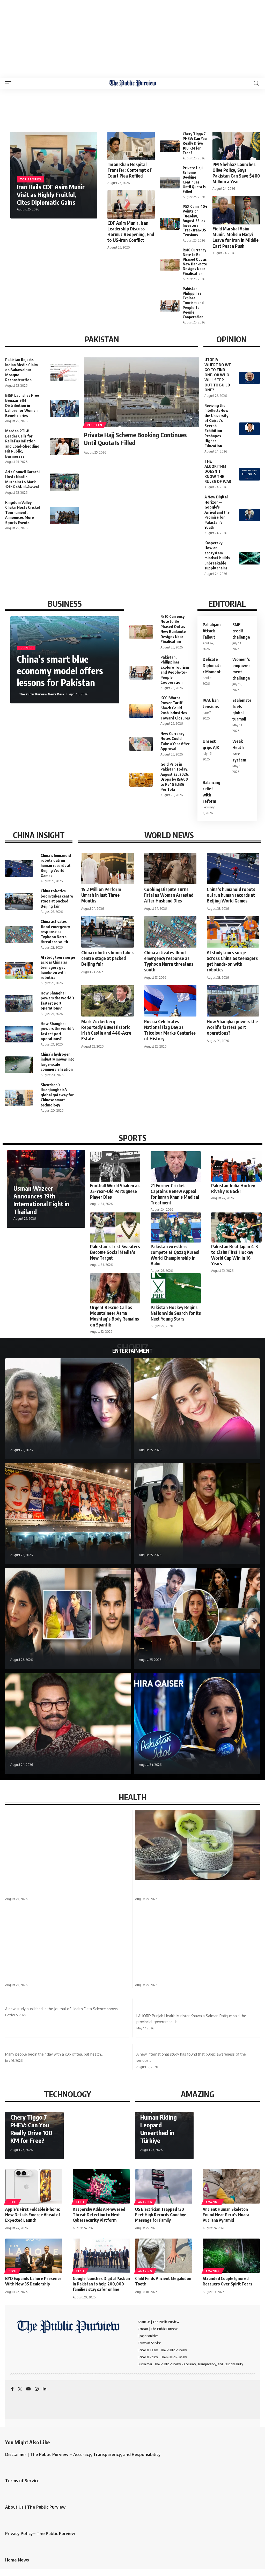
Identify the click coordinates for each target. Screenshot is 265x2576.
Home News (17, 2560)
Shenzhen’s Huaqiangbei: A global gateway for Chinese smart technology (57, 1095)
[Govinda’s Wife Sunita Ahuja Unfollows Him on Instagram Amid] (197, 1514)
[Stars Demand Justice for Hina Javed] (197, 1619)
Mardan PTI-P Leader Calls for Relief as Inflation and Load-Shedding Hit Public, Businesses (22, 443)
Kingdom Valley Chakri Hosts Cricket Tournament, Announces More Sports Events (23, 512)
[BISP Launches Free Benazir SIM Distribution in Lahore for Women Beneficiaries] (64, 408)
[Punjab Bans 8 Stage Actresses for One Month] (68, 1514)
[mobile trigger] (10, 83)
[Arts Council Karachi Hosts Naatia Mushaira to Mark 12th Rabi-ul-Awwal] (64, 482)
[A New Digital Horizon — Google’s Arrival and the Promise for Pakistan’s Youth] (249, 515)
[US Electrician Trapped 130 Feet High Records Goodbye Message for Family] (164, 2187)
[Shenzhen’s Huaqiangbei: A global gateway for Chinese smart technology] (19, 1098)
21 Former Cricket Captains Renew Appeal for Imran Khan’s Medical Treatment (175, 1194)
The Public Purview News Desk (42, 694)
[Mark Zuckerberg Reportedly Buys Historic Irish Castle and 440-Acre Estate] (107, 1001)
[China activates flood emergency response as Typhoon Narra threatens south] (19, 935)
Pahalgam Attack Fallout (212, 631)
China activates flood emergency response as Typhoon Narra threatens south (55, 931)
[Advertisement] (132, 39)
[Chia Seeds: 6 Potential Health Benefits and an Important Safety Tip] (197, 1845)
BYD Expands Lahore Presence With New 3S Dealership (33, 2281)
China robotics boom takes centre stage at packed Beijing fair (57, 898)
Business (26, 648)
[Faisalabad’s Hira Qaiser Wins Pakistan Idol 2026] (197, 1724)
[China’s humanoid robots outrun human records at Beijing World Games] (19, 868)
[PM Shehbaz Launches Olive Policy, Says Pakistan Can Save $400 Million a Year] (236, 146)
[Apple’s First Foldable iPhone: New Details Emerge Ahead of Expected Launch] (34, 2187)
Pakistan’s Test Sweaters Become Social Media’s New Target (115, 1252)
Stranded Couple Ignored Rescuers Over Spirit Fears (227, 2281)
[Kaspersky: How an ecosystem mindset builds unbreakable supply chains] (249, 558)
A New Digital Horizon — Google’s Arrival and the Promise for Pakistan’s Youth (217, 512)
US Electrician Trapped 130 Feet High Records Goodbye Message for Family (161, 2215)
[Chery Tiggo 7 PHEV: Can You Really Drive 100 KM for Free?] (170, 146)
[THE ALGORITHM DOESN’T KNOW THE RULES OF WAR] (249, 474)
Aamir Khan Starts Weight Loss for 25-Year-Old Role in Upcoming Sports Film (63, 1755)
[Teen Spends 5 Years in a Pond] (197, 1937)
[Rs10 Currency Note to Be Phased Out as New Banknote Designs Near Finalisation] (170, 265)
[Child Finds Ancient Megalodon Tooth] (164, 2256)
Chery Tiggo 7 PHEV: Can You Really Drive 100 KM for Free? (195, 143)
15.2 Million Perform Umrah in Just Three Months (101, 895)
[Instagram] (37, 2389)
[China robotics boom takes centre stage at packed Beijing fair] (19, 901)
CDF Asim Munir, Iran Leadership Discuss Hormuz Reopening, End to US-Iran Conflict (131, 231)
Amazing (145, 2202)
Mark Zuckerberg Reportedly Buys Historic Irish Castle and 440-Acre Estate (106, 1030)
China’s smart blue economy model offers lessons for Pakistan (60, 671)
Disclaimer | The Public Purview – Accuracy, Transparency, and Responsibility (83, 2454)
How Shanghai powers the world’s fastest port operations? (232, 1027)
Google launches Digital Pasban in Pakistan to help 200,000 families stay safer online (101, 2284)
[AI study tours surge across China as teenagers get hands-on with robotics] (19, 970)
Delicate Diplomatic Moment (212, 666)
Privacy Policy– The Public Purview (40, 2533)
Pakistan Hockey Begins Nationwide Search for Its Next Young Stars (176, 1313)
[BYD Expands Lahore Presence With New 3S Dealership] (34, 2256)
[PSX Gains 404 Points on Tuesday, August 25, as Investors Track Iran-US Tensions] (170, 224)
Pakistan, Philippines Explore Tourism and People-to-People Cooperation (193, 303)
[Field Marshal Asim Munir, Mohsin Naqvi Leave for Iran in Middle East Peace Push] (236, 210)
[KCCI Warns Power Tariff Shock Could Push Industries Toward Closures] (141, 711)
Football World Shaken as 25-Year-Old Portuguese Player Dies (115, 1191)
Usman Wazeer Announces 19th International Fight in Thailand (41, 1200)
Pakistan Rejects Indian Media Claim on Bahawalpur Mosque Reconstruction (21, 370)
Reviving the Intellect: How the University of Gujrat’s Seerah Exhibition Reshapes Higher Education (216, 426)
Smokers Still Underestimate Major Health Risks (185, 2047)
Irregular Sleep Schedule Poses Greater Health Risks (58, 2002)
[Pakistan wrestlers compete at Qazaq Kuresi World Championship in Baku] (176, 1228)
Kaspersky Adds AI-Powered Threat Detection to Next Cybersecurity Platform (99, 2215)
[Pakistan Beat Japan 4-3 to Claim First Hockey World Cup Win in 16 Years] (236, 1228)
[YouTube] (28, 2389)
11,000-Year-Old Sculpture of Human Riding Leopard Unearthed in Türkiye (161, 2121)
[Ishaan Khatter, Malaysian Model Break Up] (68, 1619)
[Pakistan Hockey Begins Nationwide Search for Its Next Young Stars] (176, 1289)
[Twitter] (20, 2389)
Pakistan (95, 425)
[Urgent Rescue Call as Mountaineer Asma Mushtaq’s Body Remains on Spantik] (115, 1289)
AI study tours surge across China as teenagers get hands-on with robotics (58, 967)
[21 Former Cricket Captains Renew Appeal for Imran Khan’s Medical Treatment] (176, 1166)
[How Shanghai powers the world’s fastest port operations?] (19, 1004)
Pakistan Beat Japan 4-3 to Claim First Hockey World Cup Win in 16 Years (235, 1255)
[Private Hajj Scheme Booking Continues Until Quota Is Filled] (170, 183)
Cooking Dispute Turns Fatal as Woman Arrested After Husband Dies (169, 895)
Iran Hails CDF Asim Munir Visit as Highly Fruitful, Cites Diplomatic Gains (51, 194)
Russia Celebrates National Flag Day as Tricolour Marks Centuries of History (170, 1030)
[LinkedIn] (45, 2389)
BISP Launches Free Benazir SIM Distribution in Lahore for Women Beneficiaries (22, 405)
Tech (12, 2202)
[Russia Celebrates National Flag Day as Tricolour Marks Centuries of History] (170, 1001)
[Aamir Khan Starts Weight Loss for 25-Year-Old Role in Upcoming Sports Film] (68, 1724)
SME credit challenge (241, 631)
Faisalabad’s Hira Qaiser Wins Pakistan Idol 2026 (194, 1758)
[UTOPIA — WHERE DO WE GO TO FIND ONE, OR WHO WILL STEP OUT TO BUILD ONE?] (249, 378)
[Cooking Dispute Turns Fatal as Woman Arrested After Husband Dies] (170, 869)
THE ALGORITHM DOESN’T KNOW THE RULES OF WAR (218, 471)
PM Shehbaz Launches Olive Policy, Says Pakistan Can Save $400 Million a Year (236, 173)
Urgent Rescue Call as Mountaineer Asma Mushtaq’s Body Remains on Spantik (115, 1316)
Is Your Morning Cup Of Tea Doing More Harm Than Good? (65, 2047)
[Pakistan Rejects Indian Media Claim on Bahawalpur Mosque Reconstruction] (64, 373)
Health (14, 1878)
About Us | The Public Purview (35, 2507)
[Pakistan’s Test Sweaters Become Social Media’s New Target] (115, 1228)
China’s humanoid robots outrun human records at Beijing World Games (56, 865)
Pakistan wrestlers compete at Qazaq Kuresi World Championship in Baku (175, 1255)
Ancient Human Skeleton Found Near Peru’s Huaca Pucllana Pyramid (226, 2215)
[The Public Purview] (133, 83)
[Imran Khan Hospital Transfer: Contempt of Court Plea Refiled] (131, 146)
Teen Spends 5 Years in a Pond (163, 1977)
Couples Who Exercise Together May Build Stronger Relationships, (67, 1977)
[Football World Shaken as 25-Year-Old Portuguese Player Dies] (115, 1166)
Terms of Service (22, 2481)
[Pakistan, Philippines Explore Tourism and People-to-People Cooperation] (170, 306)
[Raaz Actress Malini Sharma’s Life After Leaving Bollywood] (68, 1409)
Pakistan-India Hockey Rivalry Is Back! (233, 1188)
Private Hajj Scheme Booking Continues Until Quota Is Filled (135, 439)
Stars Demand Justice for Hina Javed (179, 1653)
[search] (256, 83)
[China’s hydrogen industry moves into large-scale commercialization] (19, 1065)
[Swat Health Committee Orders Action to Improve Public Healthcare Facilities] (68, 1845)
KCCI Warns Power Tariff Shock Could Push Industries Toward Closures (175, 708)
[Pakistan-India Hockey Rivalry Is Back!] (236, 1166)
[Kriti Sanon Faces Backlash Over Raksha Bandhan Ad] (197, 1409)
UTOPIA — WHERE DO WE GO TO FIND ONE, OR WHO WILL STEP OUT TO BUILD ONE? (218, 375)
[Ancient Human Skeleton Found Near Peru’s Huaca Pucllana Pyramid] (231, 2187)
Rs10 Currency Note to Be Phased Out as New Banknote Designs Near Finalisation (195, 262)
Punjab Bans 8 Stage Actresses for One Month (62, 1548)
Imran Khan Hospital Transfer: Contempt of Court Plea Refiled (129, 170)
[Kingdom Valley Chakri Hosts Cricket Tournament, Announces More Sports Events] (64, 515)
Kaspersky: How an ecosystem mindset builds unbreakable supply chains (217, 555)
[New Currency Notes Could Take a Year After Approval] (141, 744)
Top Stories (31, 179)
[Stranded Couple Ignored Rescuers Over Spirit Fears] (231, 2256)
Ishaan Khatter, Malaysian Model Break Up (57, 1653)
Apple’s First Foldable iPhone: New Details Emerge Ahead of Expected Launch (33, 2215)
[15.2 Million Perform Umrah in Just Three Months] (107, 869)
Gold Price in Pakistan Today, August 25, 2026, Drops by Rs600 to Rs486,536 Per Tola (175, 777)
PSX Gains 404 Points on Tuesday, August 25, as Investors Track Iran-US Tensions (195, 221)
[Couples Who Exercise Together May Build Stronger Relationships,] (68, 1937)
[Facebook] (12, 2389)
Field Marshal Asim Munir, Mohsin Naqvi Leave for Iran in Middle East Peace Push (235, 237)
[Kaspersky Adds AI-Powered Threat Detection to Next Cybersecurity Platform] (101, 2187)
